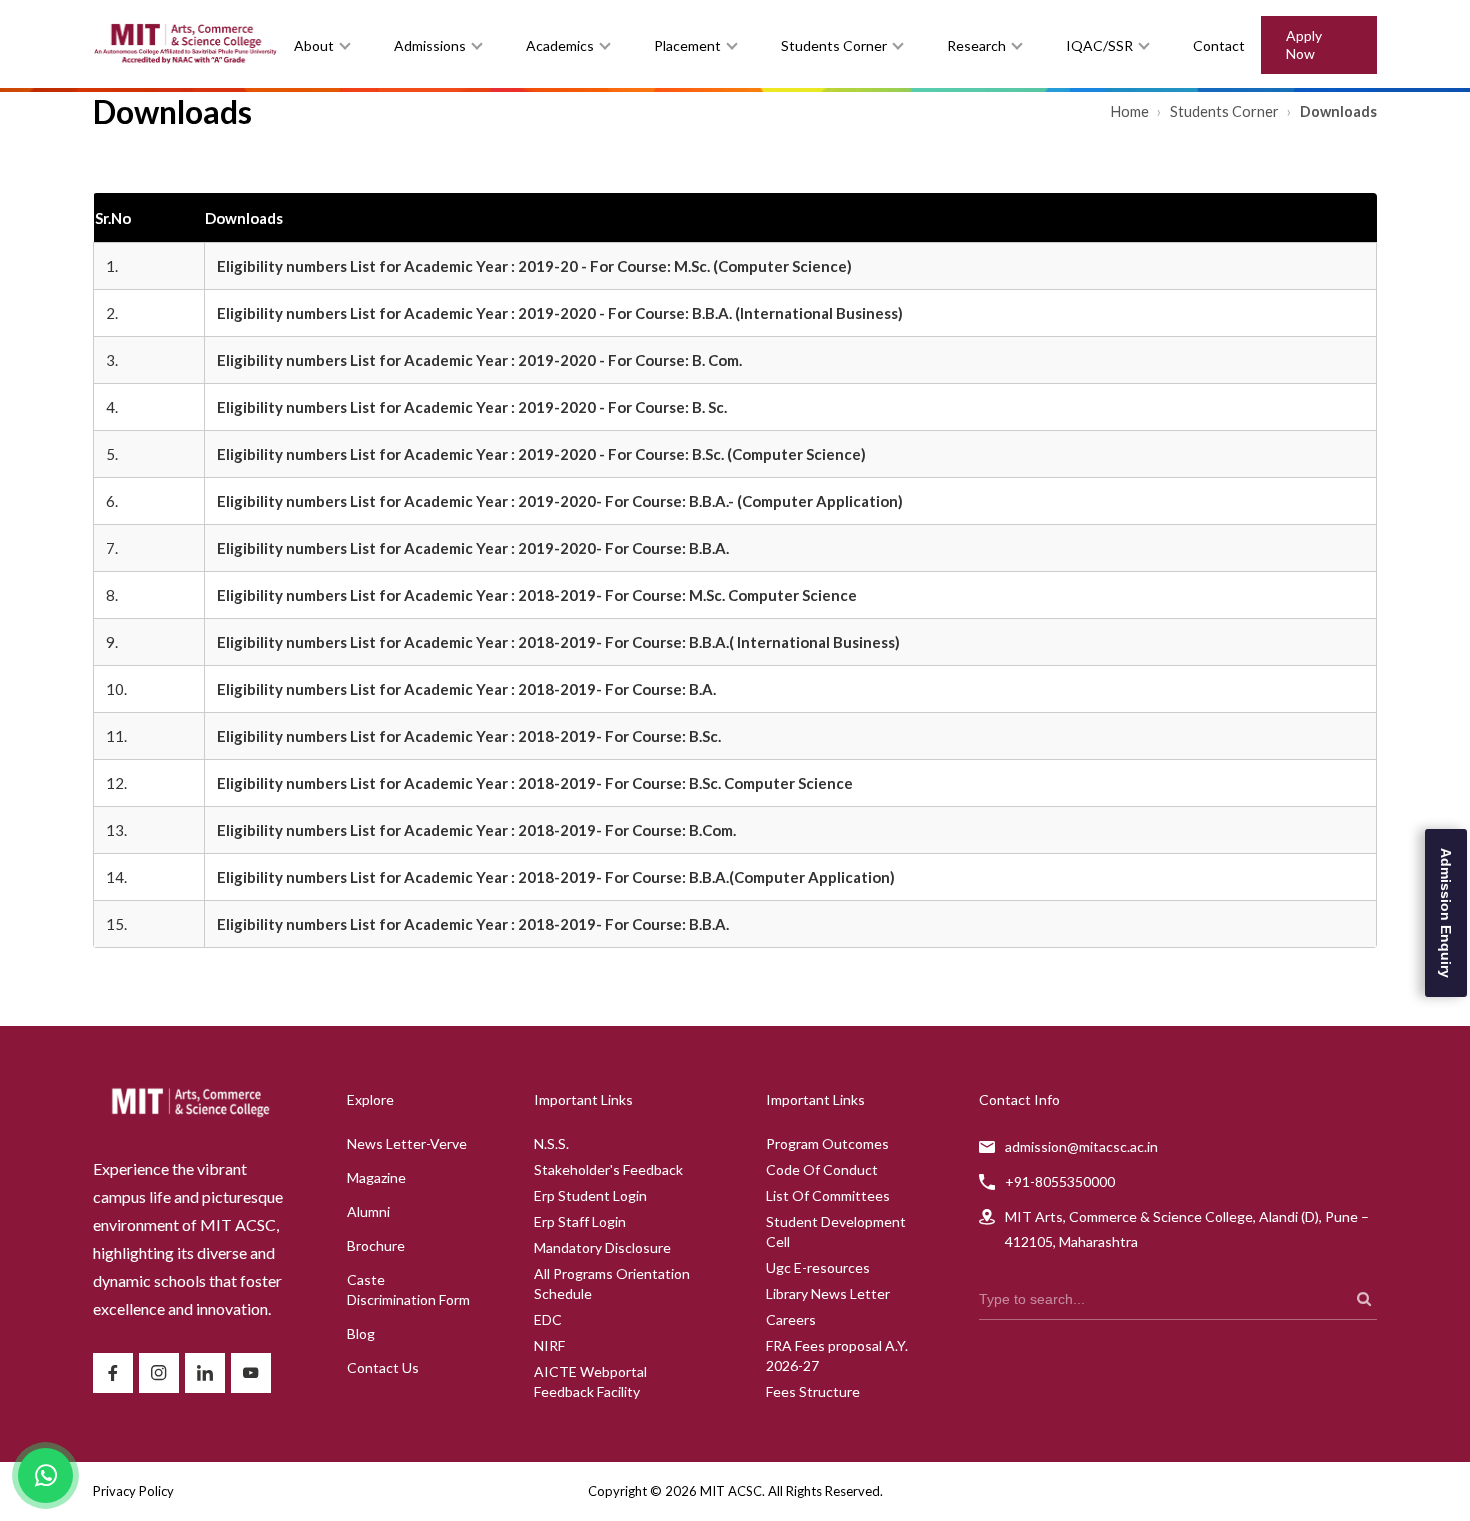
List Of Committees (828, 1195)
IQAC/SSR (1099, 45)
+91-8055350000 (1060, 1181)
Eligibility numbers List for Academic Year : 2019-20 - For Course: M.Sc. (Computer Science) (534, 266)
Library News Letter (828, 1293)
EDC (548, 1319)
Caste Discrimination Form (408, 1289)
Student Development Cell (836, 1231)
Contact (1219, 45)
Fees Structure (813, 1391)
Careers (791, 1319)
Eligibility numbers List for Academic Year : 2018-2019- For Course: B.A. (466, 689)
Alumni (368, 1211)
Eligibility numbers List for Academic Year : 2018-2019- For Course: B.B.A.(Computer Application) (556, 877)
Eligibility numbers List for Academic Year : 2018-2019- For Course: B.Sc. (469, 736)
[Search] (1364, 1298)
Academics (560, 45)
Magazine (376, 1177)
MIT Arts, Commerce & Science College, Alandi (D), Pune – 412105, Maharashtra (1187, 1229)
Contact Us (383, 1367)
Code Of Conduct (822, 1169)
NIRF (549, 1345)
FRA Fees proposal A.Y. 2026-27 (837, 1355)
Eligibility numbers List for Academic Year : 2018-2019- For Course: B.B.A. (473, 924)
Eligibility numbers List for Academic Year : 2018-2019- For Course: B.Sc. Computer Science (535, 783)
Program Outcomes (827, 1143)
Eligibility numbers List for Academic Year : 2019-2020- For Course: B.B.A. (473, 548)
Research (976, 45)
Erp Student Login (590, 1195)
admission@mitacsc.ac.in (1081, 1146)
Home (1131, 111)
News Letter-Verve (407, 1143)
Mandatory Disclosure (602, 1247)
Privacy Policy (133, 1491)
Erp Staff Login (580, 1221)
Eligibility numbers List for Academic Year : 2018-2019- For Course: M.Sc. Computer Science (537, 595)
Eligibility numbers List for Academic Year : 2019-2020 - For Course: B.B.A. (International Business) (560, 313)
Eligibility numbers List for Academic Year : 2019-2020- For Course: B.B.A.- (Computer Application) (560, 501)
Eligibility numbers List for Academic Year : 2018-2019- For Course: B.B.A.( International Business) (558, 642)
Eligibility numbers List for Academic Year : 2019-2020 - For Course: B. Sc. (472, 407)
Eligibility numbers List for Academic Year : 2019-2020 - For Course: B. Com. (479, 360)
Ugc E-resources (818, 1267)
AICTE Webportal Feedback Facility (590, 1381)
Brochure (376, 1245)
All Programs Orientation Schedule (612, 1283)
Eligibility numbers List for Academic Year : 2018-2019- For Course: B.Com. (476, 830)
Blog (361, 1333)
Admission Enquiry (1446, 913)
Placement (687, 45)
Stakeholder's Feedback (608, 1169)
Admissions (430, 45)
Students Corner (834, 45)
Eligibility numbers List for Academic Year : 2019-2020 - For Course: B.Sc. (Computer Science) (541, 454)
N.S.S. (551, 1143)
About (314, 45)
